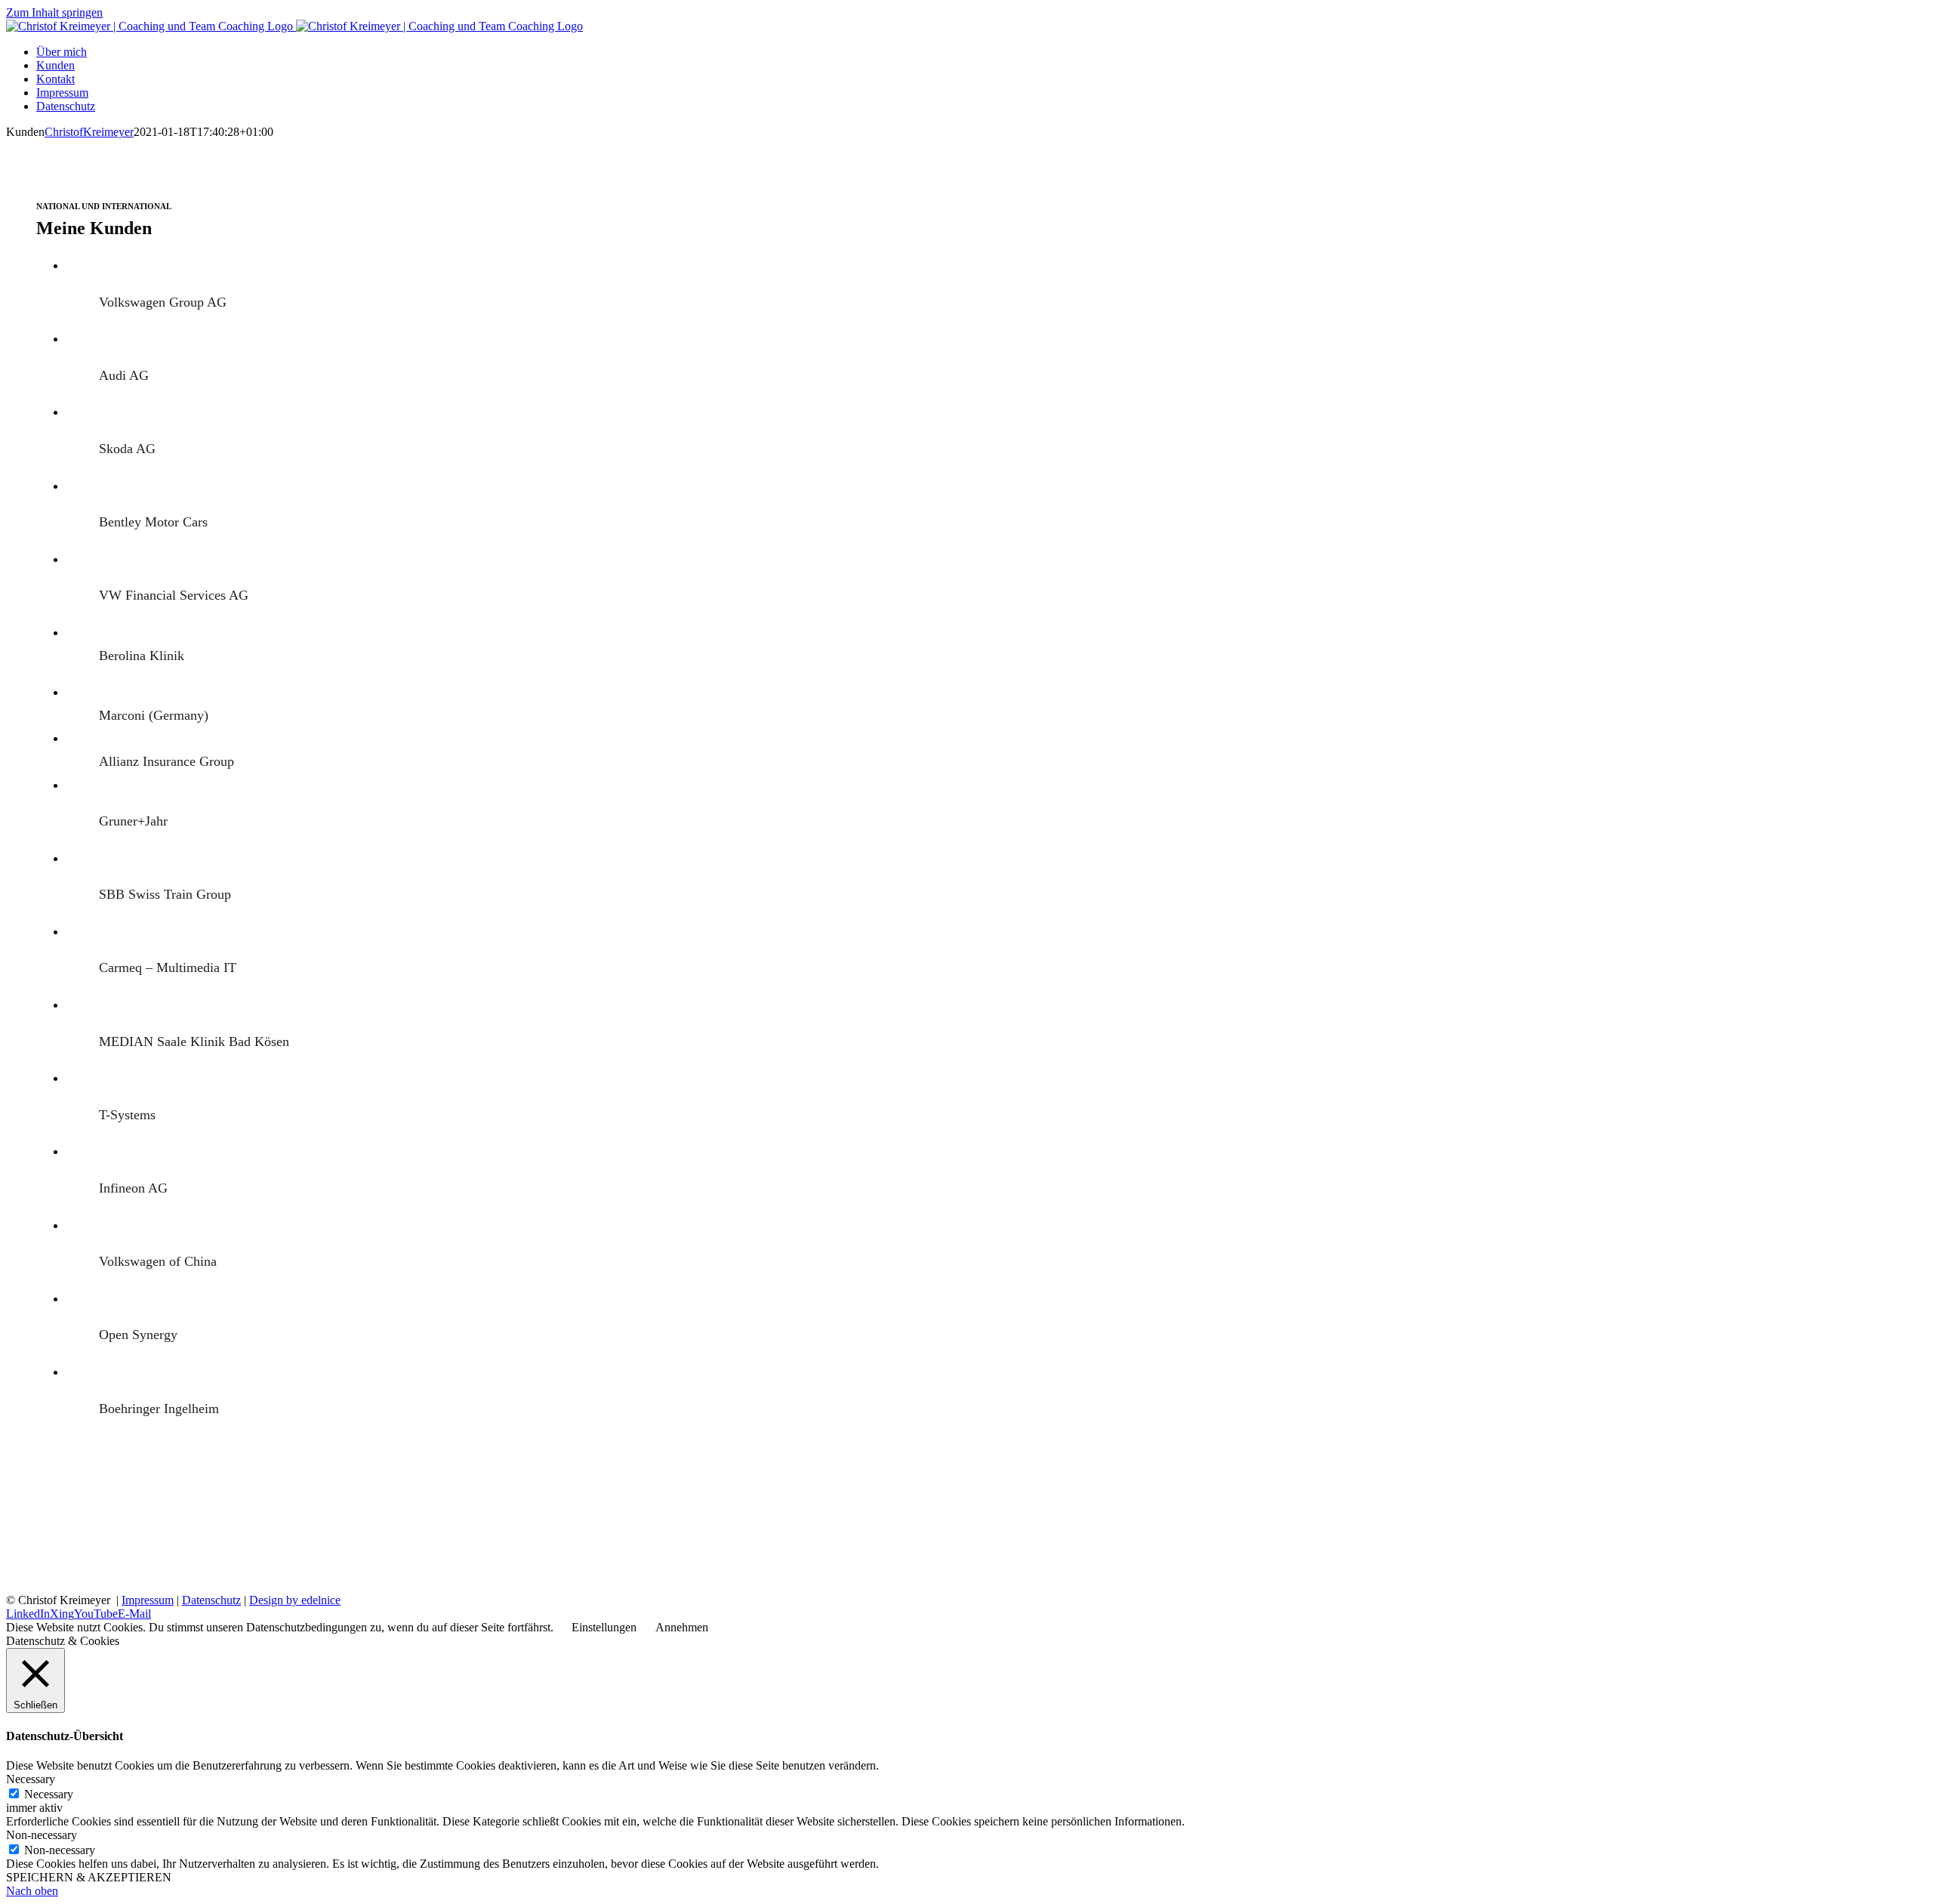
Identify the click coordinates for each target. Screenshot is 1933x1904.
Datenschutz (211, 1600)
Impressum (148, 1600)
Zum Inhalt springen (54, 12)
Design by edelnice (295, 1600)
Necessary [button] (31, 1779)
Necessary (49, 1794)
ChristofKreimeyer (89, 132)
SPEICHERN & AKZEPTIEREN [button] (89, 1877)
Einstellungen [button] (604, 1627)
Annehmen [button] (682, 1627)
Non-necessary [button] (42, 1835)
